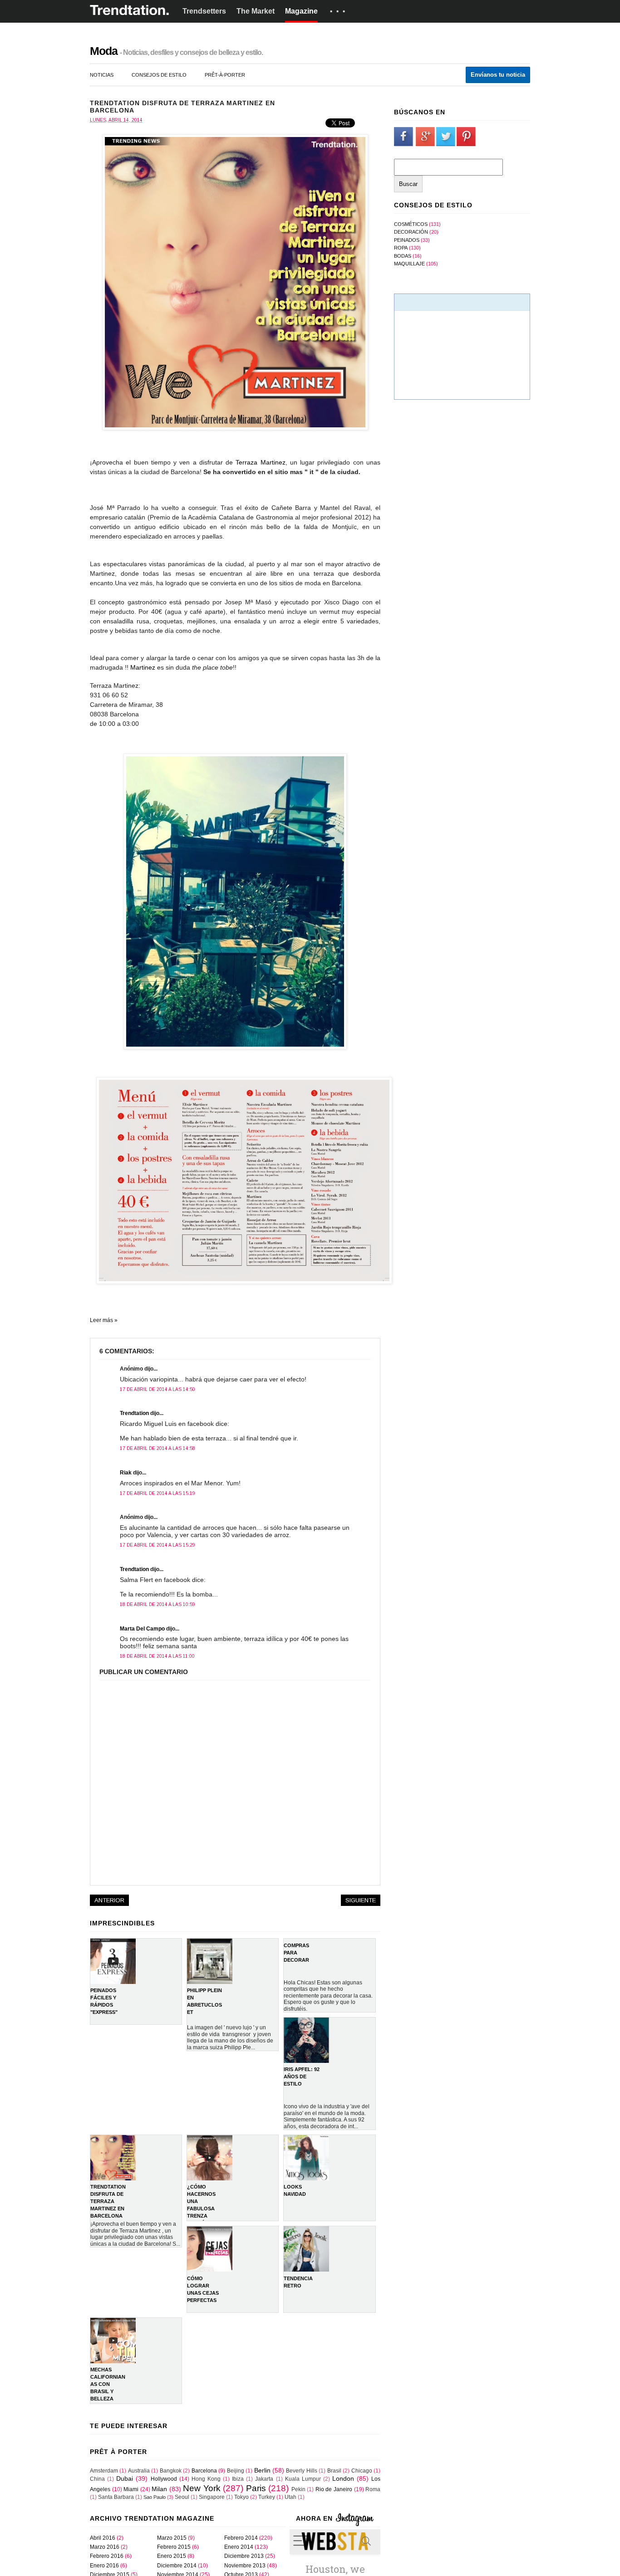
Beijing (236, 2471)
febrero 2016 (107, 2556)
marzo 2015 (172, 2538)
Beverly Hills (301, 2471)
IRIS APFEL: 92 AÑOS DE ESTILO (302, 2076)
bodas (403, 256)
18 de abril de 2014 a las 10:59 (157, 1604)
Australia (139, 2471)
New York (202, 2488)
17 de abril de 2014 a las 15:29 (157, 1545)
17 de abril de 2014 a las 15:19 (157, 1493)
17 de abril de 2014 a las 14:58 (157, 1448)
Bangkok (171, 2471)
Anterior (109, 1900)
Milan (159, 2489)
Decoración (411, 232)
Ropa (401, 248)
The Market (256, 11)
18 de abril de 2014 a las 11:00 (157, 1656)
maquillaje (409, 264)
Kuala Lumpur (303, 2479)
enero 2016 (104, 2566)
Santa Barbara (116, 2497)
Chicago (362, 2471)
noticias (102, 75)
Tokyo (241, 2497)
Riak (126, 1473)
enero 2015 (172, 2556)
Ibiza (238, 2479)
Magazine (301, 11)
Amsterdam (104, 2471)
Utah (290, 2497)
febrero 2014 (241, 2538)
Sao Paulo (155, 2497)
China (97, 2479)
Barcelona (204, 2471)
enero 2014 (239, 2547)
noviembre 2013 (245, 2566)
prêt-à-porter (225, 75)
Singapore (212, 2497)
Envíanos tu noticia (498, 75)
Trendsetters (204, 11)
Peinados (407, 240)
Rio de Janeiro (334, 2489)
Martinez (143, 667)
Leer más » (104, 1320)
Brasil (334, 2471)
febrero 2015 (174, 2547)
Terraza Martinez (260, 462)
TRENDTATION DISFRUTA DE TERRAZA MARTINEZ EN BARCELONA (108, 2201)
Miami (131, 2489)
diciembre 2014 (177, 2566)
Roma (373, 2489)
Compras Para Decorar (296, 1953)
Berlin (262, 2470)
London (343, 2478)
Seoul (182, 2497)
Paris (256, 2488)
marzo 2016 (105, 2547)
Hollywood (164, 2479)
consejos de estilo (159, 75)
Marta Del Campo (142, 1629)
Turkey (267, 2497)
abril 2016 (103, 2538)
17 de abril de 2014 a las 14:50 (157, 1389)
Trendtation (134, 1413)
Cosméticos (411, 224)
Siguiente (361, 1900)
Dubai (125, 2478)
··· (339, 11)
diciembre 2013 (244, 2556)
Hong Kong (206, 2479)
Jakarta (264, 2479)
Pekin (298, 2489)
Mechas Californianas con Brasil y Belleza (108, 2384)
